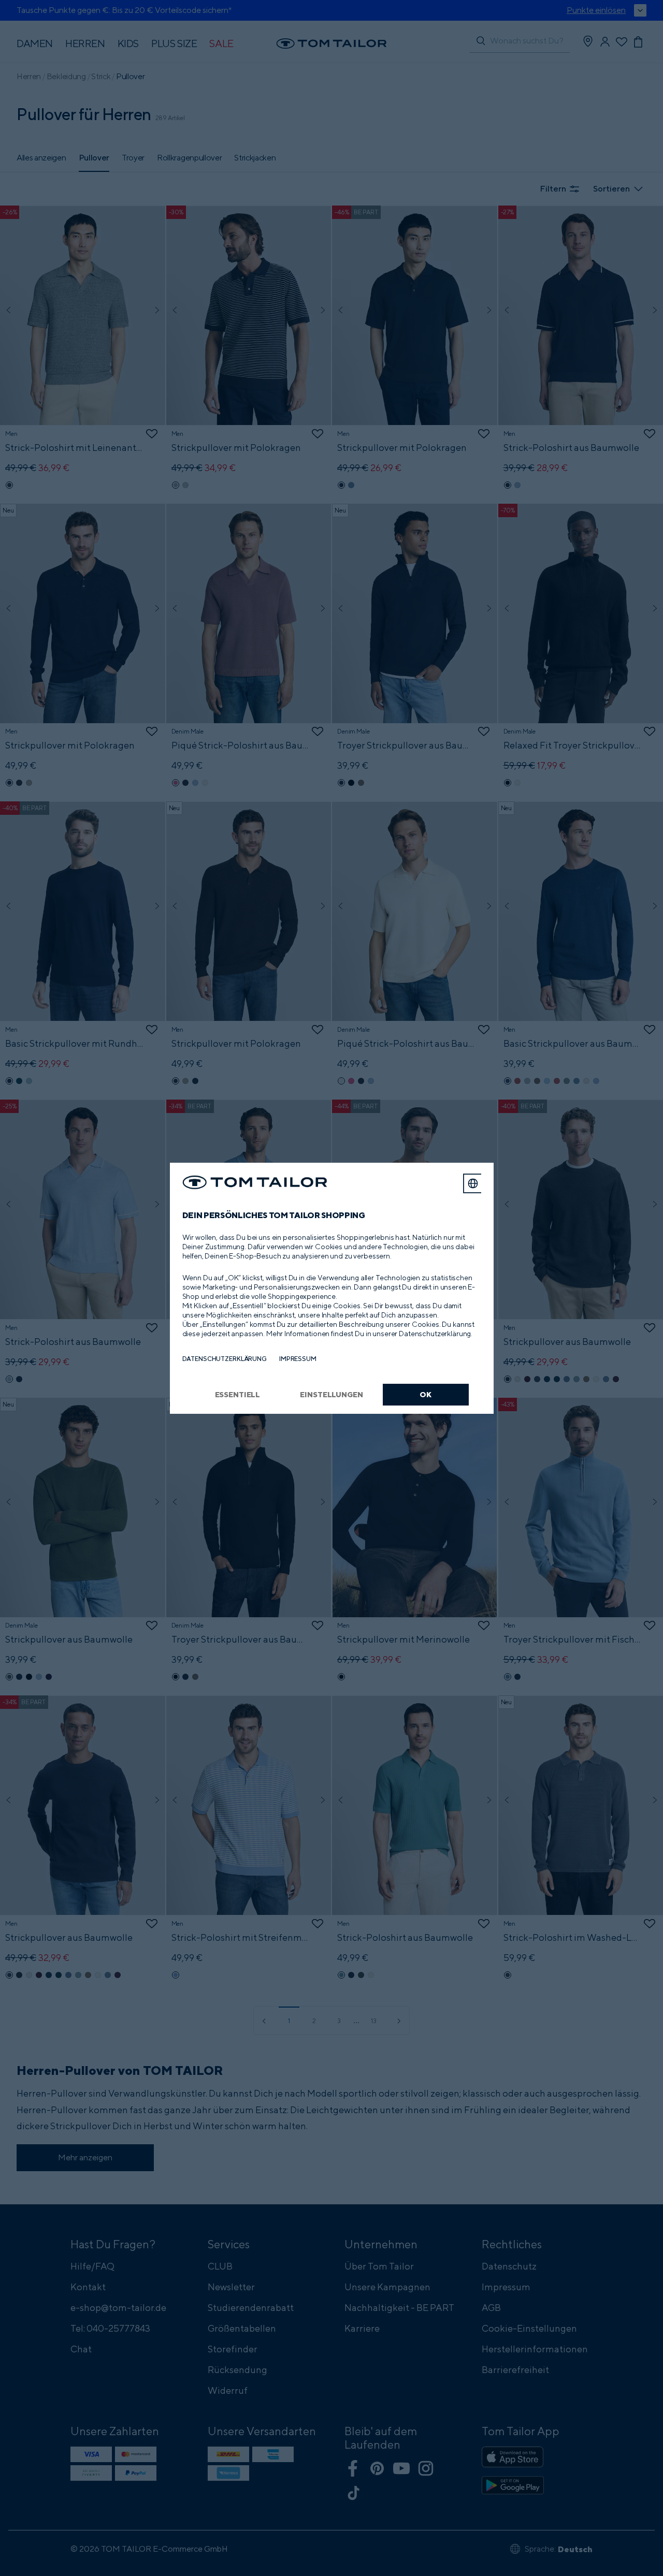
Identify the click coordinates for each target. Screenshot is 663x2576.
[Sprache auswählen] (473, 1183)
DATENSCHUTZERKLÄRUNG (225, 1359)
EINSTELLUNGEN (331, 1394)
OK (426, 1394)
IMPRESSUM (298, 1359)
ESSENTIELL (238, 1394)
